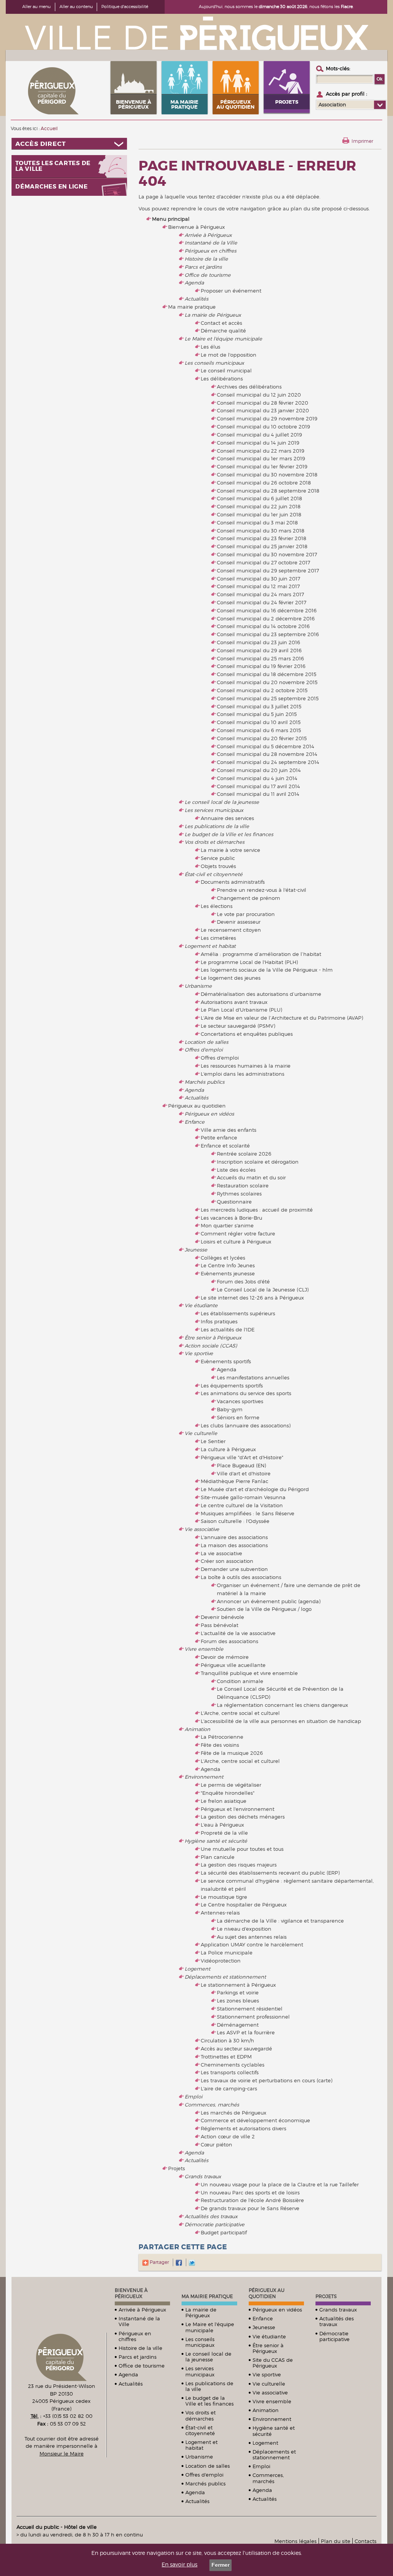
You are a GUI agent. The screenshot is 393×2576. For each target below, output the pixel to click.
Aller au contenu (76, 7)
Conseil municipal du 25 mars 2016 (260, 658)
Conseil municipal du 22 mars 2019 (261, 451)
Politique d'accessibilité (125, 7)
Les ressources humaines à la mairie (246, 1066)
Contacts (366, 2541)
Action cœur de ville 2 (228, 2136)
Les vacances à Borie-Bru (231, 1218)
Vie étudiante (201, 1305)
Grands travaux (203, 2176)
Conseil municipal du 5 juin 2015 (257, 714)
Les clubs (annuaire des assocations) (246, 1425)
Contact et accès (221, 323)
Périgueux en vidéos (209, 1114)
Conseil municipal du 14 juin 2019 (258, 443)
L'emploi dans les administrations (243, 1074)
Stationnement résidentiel (250, 2009)
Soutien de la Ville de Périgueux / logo (264, 1609)
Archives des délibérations (249, 387)
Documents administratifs (233, 882)
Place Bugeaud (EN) (241, 1465)
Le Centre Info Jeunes (228, 1265)
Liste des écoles (236, 1170)
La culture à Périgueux (228, 1449)
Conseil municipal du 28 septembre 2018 (268, 491)
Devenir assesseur (239, 922)
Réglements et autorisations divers (244, 2128)
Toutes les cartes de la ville (53, 166)
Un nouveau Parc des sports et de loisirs (250, 2192)
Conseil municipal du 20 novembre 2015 (267, 682)
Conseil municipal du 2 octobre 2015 (262, 690)
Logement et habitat (210, 946)
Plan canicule (218, 1857)
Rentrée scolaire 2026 (244, 1154)
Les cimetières (218, 938)
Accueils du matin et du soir (251, 1177)
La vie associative (221, 1553)
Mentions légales (296, 2541)
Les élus (211, 347)
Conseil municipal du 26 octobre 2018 (264, 483)
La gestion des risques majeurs (239, 1865)
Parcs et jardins (203, 267)
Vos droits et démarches (215, 842)
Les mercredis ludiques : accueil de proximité (257, 1210)
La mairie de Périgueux (213, 315)
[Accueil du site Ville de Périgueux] (196, 33)
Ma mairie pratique (192, 307)
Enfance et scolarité (225, 1146)
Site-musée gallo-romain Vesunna (243, 1497)
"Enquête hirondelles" (228, 1793)
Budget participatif (224, 2232)
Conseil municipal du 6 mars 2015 (259, 730)
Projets (177, 2168)
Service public (218, 858)
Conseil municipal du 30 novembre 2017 (267, 554)
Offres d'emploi (204, 1050)
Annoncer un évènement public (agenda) (269, 1601)
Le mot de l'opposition (229, 355)
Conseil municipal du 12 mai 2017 (258, 586)
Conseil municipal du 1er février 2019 (262, 466)
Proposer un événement (231, 291)
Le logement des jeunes (231, 978)
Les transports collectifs (230, 2072)
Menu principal (171, 219)
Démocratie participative (215, 2224)
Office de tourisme (208, 275)
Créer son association (227, 1561)
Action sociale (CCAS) (211, 1346)
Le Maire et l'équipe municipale (223, 339)
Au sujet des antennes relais (252, 1937)
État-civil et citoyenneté (214, 874)
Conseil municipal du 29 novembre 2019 (267, 418)
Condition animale (240, 1681)
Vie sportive (199, 1353)
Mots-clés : (338, 68)
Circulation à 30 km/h (227, 2040)
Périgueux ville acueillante (233, 1665)
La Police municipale (227, 1953)
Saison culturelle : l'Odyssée (235, 1521)
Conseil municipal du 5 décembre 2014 (266, 746)
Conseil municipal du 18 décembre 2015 (267, 674)
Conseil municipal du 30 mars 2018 (261, 531)
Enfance (195, 1122)
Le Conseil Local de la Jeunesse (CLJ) (263, 1290)
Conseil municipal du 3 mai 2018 (257, 522)
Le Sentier (213, 1441)
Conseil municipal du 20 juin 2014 (259, 770)
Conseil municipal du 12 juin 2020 (259, 395)
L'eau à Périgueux (222, 1825)
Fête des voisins (220, 1745)
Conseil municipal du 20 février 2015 (262, 738)
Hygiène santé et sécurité (216, 1841)
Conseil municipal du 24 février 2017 (262, 602)
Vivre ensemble (204, 1649)
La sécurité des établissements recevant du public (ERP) (270, 1873)
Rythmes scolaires (239, 1194)
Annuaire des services (227, 818)
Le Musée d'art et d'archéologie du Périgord (255, 1489)
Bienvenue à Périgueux (196, 227)
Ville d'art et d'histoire (244, 1473)
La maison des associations (234, 1545)
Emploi (193, 2097)
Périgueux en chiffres (211, 251)
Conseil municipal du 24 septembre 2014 (268, 762)
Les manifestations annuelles (253, 1377)
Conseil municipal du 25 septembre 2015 (268, 698)
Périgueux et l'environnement (238, 1809)
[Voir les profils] (380, 105)
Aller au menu (36, 7)
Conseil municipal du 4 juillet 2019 (259, 435)
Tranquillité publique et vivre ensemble (249, 1673)
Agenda (194, 283)
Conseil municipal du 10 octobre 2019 (263, 427)
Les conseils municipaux (214, 363)
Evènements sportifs (226, 1361)
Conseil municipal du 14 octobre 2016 (263, 626)
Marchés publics (205, 1082)
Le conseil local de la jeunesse (222, 802)
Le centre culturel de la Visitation (242, 1505)
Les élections (217, 906)
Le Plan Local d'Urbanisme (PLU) (241, 1010)
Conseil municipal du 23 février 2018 (262, 538)
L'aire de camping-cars (229, 2088)
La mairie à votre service (230, 850)
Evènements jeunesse (228, 1273)
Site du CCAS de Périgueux (273, 2363)
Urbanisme (198, 986)
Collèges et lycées (223, 1258)
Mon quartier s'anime (227, 1225)
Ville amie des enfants (229, 1130)
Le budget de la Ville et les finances (229, 834)
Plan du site (336, 2541)
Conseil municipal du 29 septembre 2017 (268, 570)
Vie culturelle (201, 1433)
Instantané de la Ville (211, 243)
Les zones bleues (238, 2001)
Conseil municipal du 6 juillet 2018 (259, 498)
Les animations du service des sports (246, 1393)
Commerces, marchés (212, 2105)
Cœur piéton (216, 2144)
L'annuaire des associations (234, 1537)
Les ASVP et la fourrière (246, 2032)
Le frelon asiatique (224, 1801)
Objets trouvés (218, 866)
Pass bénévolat (220, 1625)
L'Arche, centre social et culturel (240, 1713)
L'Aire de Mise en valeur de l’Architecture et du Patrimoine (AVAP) (282, 1018)
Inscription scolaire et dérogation (258, 1162)
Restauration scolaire (243, 1185)
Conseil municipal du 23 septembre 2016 (268, 634)
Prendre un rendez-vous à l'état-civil (262, 890)
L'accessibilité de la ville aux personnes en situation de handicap (281, 1721)
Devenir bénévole (222, 1617)
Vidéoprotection (221, 1961)
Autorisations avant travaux (234, 1002)
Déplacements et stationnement (225, 1977)
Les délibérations (222, 379)
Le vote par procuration (246, 914)
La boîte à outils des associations (241, 1577)
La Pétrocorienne (222, 1737)
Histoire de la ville (206, 259)
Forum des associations (230, 1641)
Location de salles (206, 1042)
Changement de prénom (249, 898)
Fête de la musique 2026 (232, 1753)
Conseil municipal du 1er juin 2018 (259, 514)
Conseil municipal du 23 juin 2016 (258, 642)
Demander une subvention (234, 1569)
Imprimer (362, 141)
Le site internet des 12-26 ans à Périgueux (252, 1298)
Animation (197, 1729)
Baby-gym (230, 1409)
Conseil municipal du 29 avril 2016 (259, 650)
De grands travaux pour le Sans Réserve (250, 2208)
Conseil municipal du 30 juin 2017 (258, 579)
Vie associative (202, 1529)
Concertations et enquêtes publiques (247, 1034)
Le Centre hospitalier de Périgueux (244, 1905)
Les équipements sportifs (232, 1386)
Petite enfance (219, 1138)
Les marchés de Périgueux (234, 2113)
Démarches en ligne (52, 187)
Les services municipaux (214, 810)
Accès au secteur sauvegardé (236, 2049)
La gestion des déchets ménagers (243, 1817)
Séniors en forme (238, 1417)
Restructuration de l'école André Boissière (252, 2200)
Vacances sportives (240, 1401)
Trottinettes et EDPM (226, 2057)
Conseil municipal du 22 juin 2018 (259, 506)
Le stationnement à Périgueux (238, 1985)
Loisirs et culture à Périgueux (236, 1242)
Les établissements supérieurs (238, 1313)
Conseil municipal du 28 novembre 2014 (267, 754)
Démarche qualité (223, 331)
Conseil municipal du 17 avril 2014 (258, 786)
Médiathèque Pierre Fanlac (234, 1481)
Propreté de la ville (224, 1833)
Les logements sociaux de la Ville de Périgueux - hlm (267, 970)
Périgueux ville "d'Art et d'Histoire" (242, 1457)
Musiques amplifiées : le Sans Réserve (248, 1513)
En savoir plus (179, 2564)
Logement (197, 1969)
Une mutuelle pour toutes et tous (242, 1849)
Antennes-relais (220, 1913)
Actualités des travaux (211, 2216)
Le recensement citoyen (231, 930)
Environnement (204, 1777)
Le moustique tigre (224, 1897)
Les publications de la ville (217, 826)
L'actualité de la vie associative (238, 1633)
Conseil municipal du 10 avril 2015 (259, 722)
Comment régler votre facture (238, 1233)
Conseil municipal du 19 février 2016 (261, 666)
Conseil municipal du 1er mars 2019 (261, 458)
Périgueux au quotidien (197, 1106)
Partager (159, 2262)
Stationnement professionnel (253, 2017)
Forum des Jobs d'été (243, 1281)
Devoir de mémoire (225, 1657)
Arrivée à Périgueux (208, 235)
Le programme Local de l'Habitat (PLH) (249, 962)
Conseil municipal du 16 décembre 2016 (267, 610)
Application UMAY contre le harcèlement (252, 1944)
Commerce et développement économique (255, 2120)
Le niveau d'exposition (244, 1929)
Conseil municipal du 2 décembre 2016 (266, 618)
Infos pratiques (219, 1321)
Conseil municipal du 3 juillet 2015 (259, 706)
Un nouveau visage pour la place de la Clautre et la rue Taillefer (280, 2184)
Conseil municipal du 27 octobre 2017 (263, 562)
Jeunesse (196, 1250)
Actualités (196, 299)
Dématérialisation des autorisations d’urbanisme (261, 994)
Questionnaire (234, 1202)
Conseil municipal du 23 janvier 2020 (263, 410)
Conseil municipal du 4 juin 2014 (257, 778)
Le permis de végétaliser (231, 1785)
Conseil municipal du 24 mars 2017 (260, 594)
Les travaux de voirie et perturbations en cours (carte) (267, 2080)
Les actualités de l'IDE (228, 1329)
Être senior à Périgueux (213, 1338)
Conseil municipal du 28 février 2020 (263, 403)
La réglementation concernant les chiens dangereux (282, 1705)
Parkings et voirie (238, 1992)
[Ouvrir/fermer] (69, 144)
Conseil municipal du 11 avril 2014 (258, 794)
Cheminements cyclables (233, 2065)
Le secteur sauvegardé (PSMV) (238, 1026)
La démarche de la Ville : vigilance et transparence (280, 1921)
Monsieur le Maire (62, 2454)
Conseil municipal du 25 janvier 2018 (262, 546)
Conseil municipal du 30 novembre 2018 (267, 475)
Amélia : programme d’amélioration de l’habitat (261, 954)
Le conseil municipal (226, 370)
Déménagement (238, 2025)
